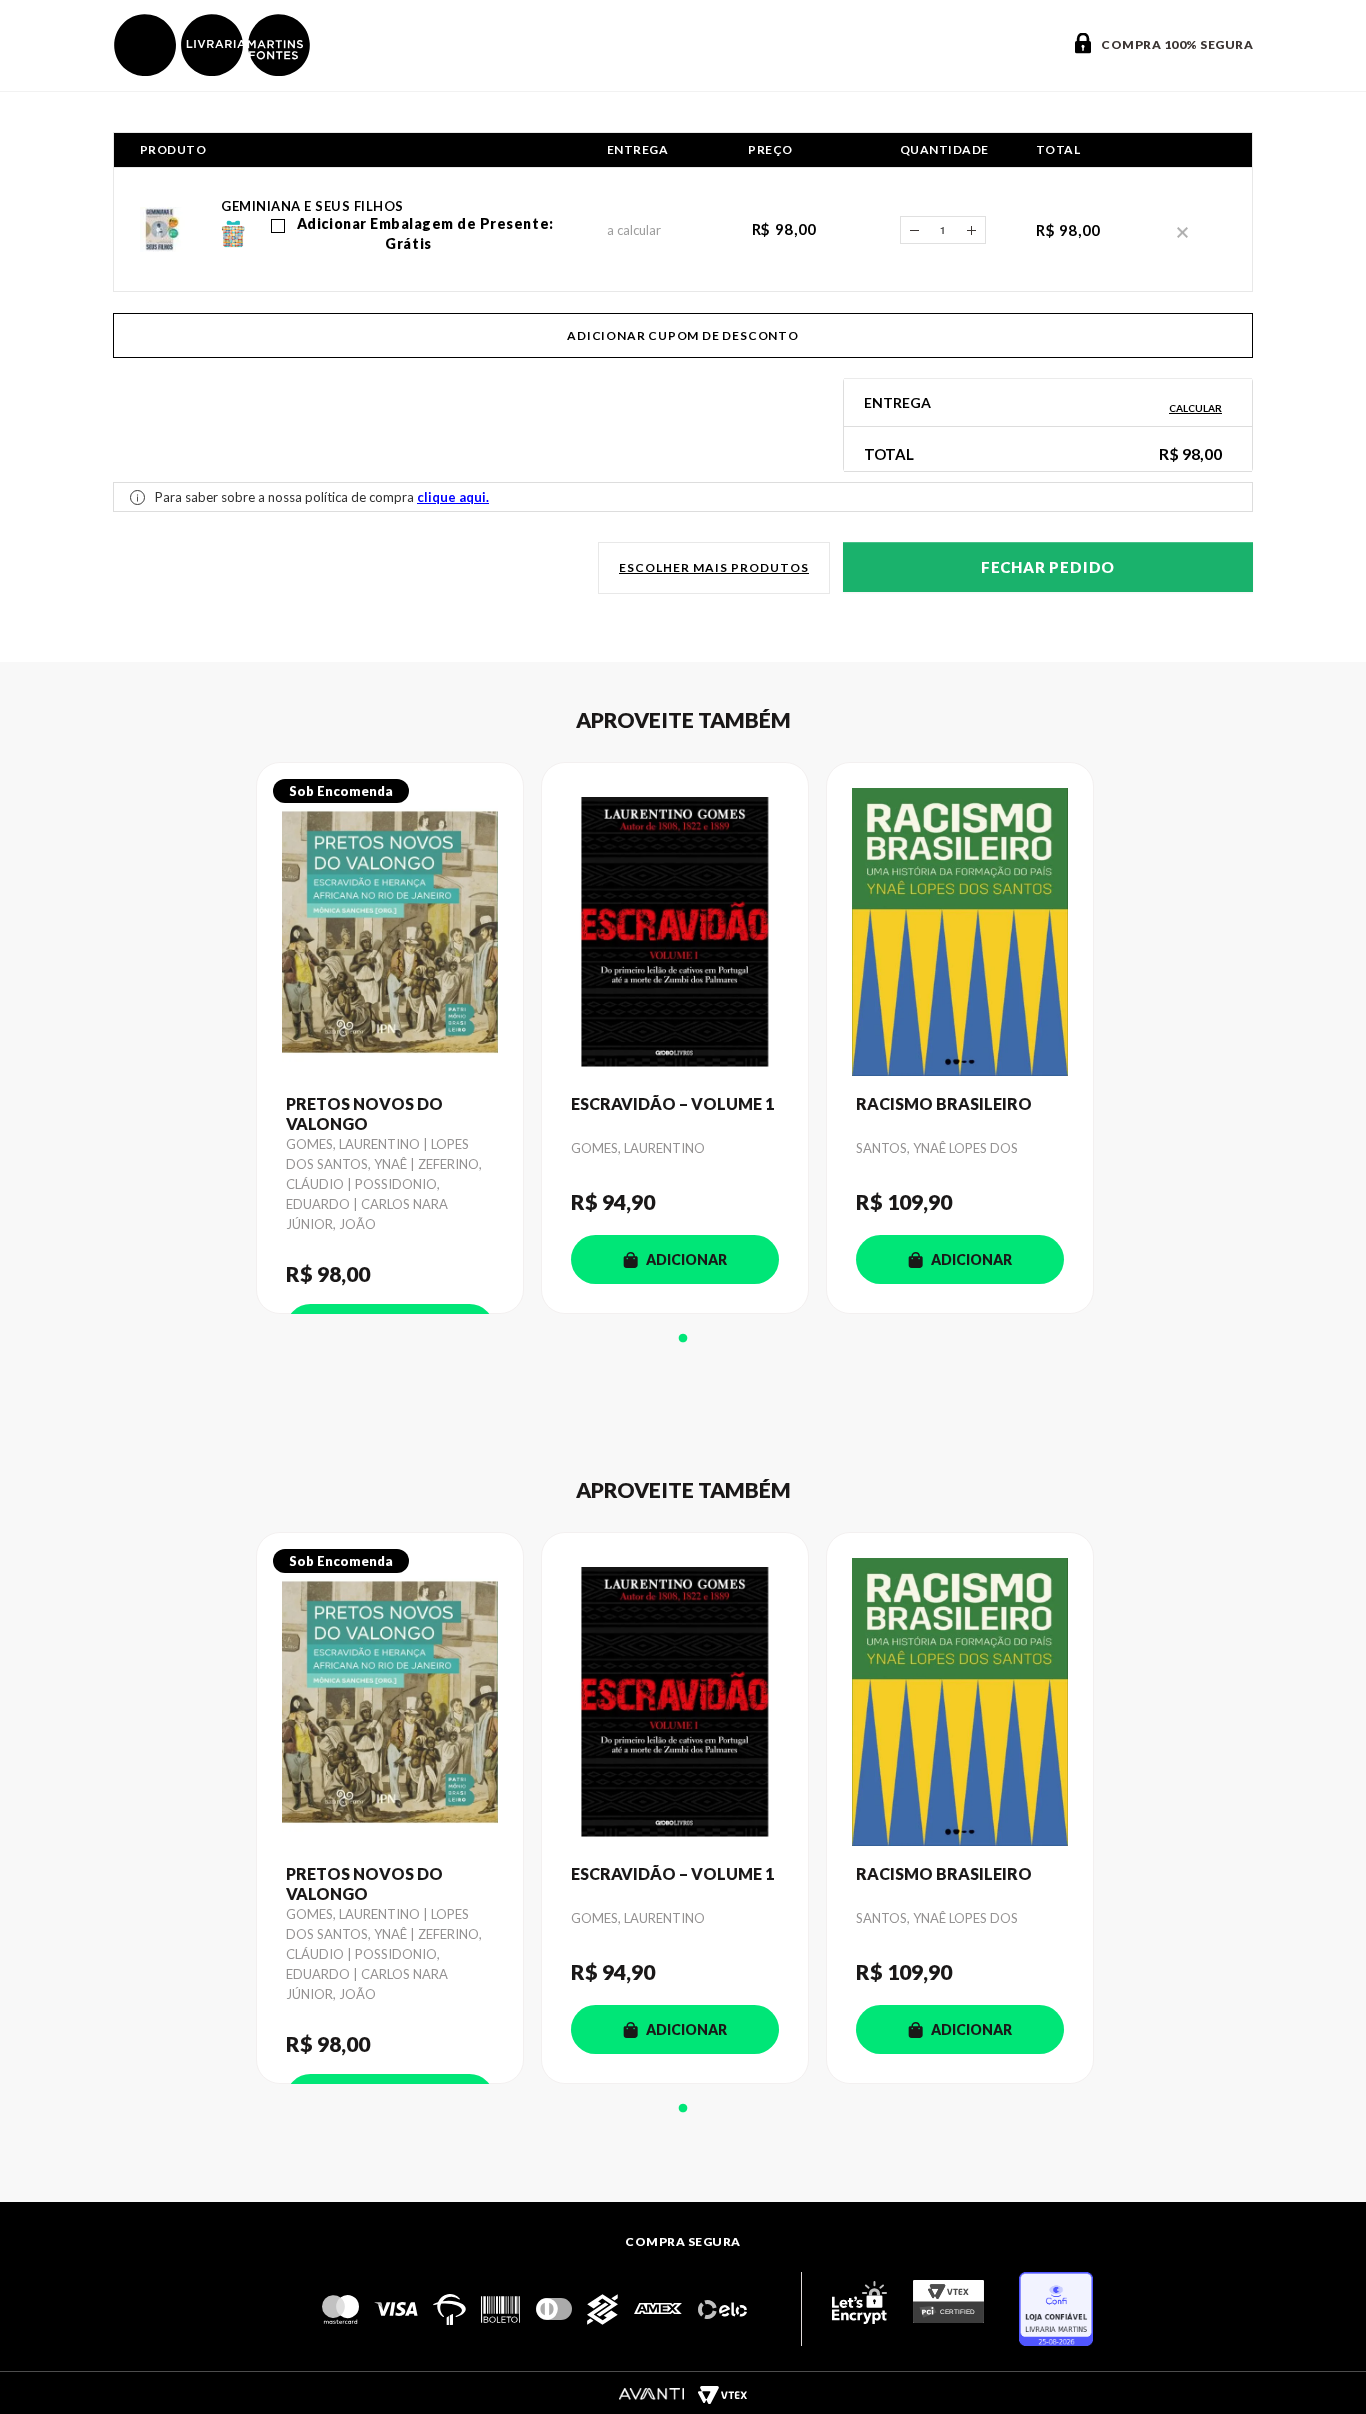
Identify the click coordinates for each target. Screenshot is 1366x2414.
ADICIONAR (686, 1259)
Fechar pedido (1048, 567)
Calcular (1195, 408)
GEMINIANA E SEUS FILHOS (312, 206)
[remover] (1182, 230)
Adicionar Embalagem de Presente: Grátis (423, 233)
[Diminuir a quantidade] (914, 230)
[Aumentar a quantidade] (972, 230)
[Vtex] (722, 2394)
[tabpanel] (398, 1038)
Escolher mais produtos (714, 567)
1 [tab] (683, 1339)
